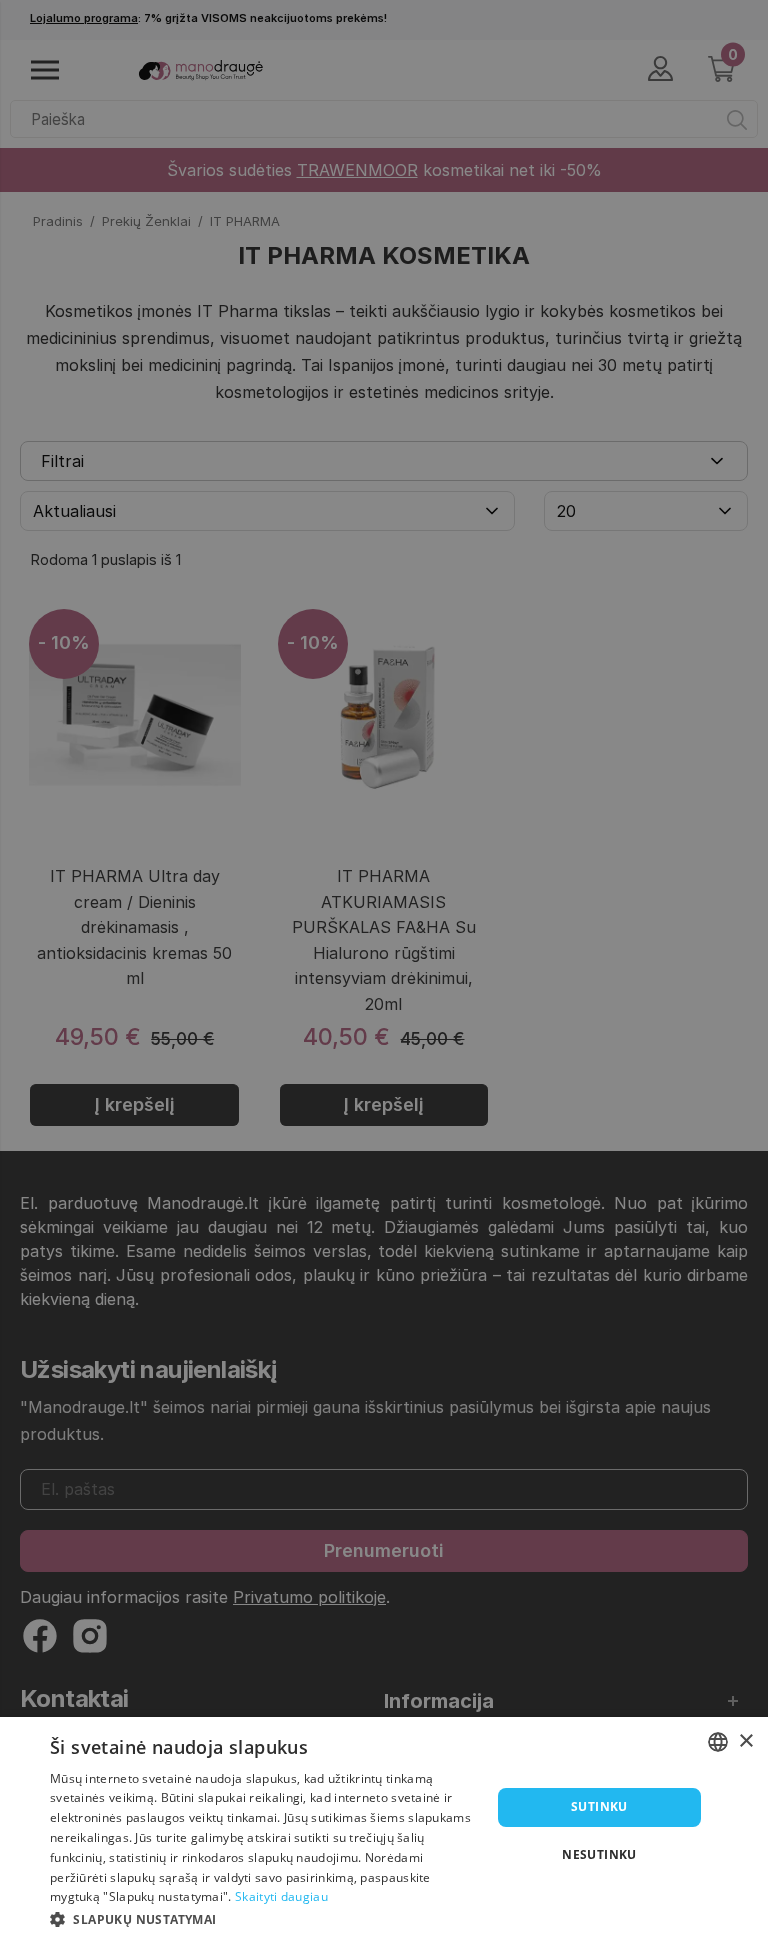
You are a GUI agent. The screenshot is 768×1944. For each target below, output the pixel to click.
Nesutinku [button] (599, 1854)
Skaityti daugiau (281, 1896)
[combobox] (718, 1742)
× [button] (745, 1741)
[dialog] (384, 1830)
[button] (264, 1918)
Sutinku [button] (599, 1806)
